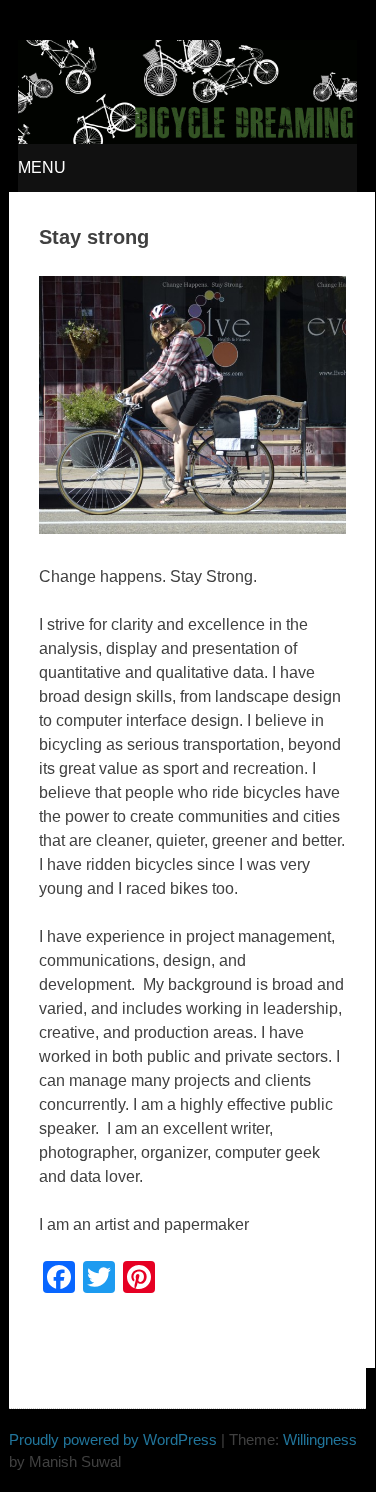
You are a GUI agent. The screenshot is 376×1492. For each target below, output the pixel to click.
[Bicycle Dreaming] (187, 138)
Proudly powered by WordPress (113, 1439)
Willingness (320, 1439)
